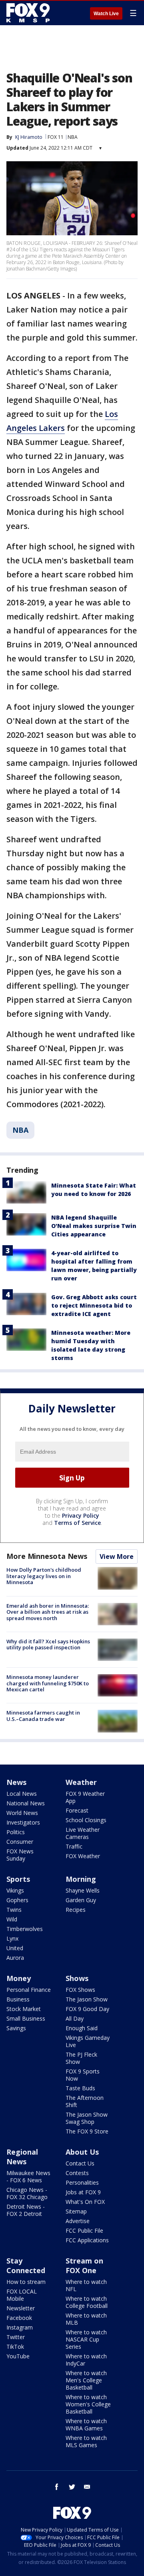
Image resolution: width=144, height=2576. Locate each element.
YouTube (18, 2356)
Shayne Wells (83, 1890)
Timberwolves (25, 1929)
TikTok (15, 2347)
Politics (16, 1832)
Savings (16, 2028)
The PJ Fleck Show (81, 2058)
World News (22, 1813)
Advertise (78, 2221)
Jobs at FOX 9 (83, 2192)
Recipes (76, 1910)
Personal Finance (29, 1990)
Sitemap (76, 2211)
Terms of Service (77, 1523)
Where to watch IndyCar (86, 2360)
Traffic (74, 1846)
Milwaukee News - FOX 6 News (28, 2176)
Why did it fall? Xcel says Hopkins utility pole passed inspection (48, 1645)
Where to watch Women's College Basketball (88, 2404)
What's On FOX (85, 2202)
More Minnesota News (47, 1556)
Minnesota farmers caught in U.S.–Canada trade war (43, 1716)
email (87, 2487)
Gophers (17, 1900)
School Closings (86, 1820)
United (15, 1948)
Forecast (77, 1810)
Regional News (22, 2157)
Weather (81, 1782)
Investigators (23, 1822)
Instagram (20, 2327)
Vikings (15, 1890)
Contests (77, 2173)
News (16, 1782)
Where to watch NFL (86, 2285)
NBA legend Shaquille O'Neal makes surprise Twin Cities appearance (94, 1226)
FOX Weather (83, 1856)
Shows (77, 1978)
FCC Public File (84, 2230)
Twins (14, 1910)
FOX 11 (56, 137)
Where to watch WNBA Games (86, 2425)
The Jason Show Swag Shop (87, 2118)
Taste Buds (80, 2088)
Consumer (20, 1842)
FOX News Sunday (20, 1855)
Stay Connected (26, 2266)
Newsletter (21, 2308)
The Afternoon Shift (85, 2101)
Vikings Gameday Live (88, 2041)
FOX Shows (80, 1990)
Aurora (15, 1958)
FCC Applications (87, 2240)
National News (26, 1803)
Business (18, 1999)
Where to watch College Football (87, 2302)
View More (117, 1556)
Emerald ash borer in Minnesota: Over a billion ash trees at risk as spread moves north (48, 1612)
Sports (18, 1879)
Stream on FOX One (84, 2266)
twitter (72, 2487)
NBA (73, 137)
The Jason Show (87, 1999)
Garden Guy (81, 1900)
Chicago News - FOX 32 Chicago (27, 2193)
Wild (12, 1919)
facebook (57, 2487)
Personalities (82, 2182)
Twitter (16, 2337)
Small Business (26, 2018)
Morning (81, 1879)
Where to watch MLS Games (86, 2441)
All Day (75, 2018)
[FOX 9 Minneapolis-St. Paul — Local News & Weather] (30, 13)
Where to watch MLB (86, 2319)
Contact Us (80, 2163)
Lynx (12, 1938)
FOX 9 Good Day (87, 2009)
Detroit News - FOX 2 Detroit (26, 2210)
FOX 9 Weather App (85, 1797)
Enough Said (82, 2028)
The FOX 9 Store (87, 2131)
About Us (82, 2152)
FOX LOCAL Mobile (22, 2295)
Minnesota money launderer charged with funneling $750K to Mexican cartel (48, 1683)
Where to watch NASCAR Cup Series (86, 2339)
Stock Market (24, 2009)
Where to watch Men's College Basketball (86, 2380)
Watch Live (106, 14)
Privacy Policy (81, 1515)
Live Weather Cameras (83, 1833)
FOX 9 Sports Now (83, 2075)
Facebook (19, 2318)
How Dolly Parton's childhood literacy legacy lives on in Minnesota (44, 1576)
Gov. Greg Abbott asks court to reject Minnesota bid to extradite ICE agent (94, 1305)
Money (19, 1978)
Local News (22, 1794)
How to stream (26, 2282)
